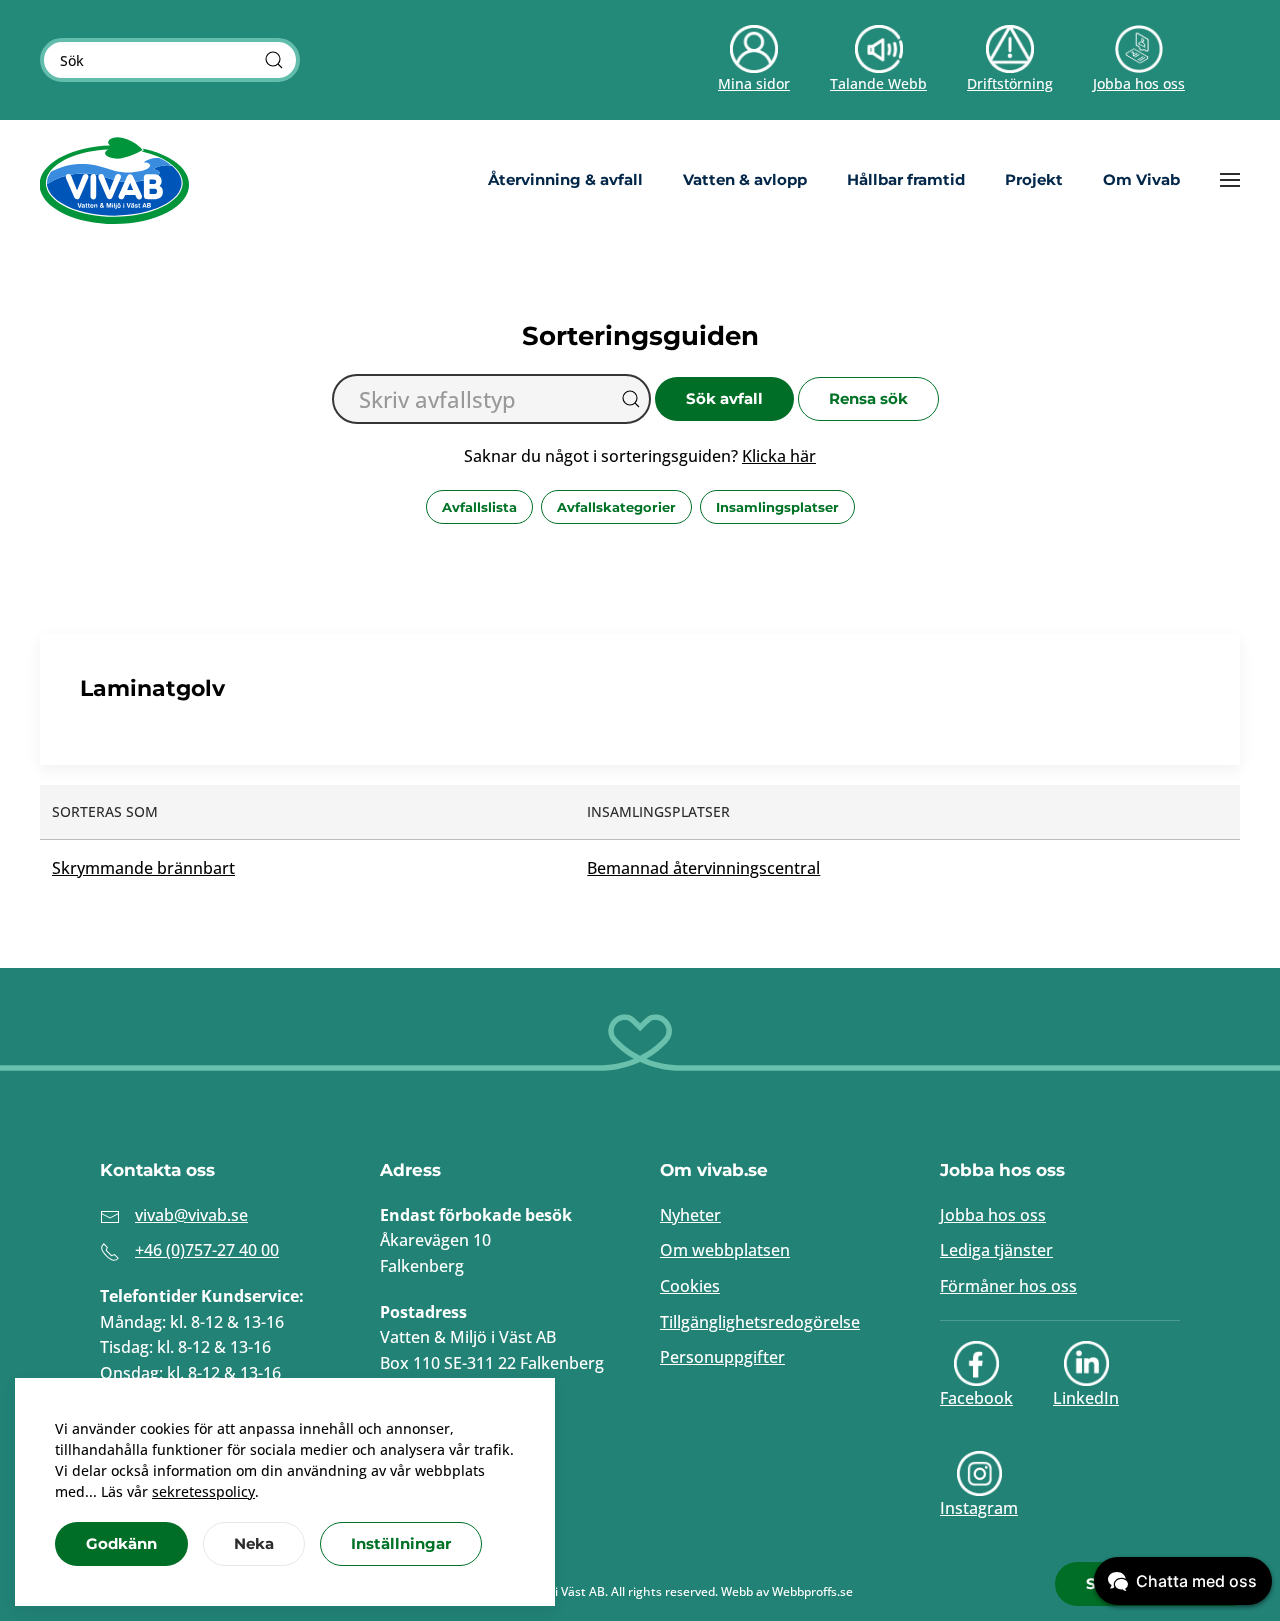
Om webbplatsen (725, 1250)
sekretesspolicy (203, 1491)
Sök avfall (724, 398)
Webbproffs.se (812, 1591)
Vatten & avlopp (745, 179)
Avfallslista (479, 507)
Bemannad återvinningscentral (703, 868)
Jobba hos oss (993, 1215)
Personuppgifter (722, 1357)
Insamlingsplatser (777, 507)
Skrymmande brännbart (143, 868)
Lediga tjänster (996, 1250)
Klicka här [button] (779, 456)
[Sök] (274, 60)
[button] (1230, 180)
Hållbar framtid (906, 179)
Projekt (1034, 179)
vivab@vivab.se (191, 1215)
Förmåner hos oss (1008, 1286)
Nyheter (690, 1215)
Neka (254, 1543)
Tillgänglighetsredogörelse (760, 1322)
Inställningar (401, 1543)
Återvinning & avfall (565, 179)
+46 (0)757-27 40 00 (207, 1250)
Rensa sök (868, 398)
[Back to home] (115, 180)
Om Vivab (1141, 179)
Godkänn (121, 1543)
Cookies (690, 1286)
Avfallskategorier (616, 507)
